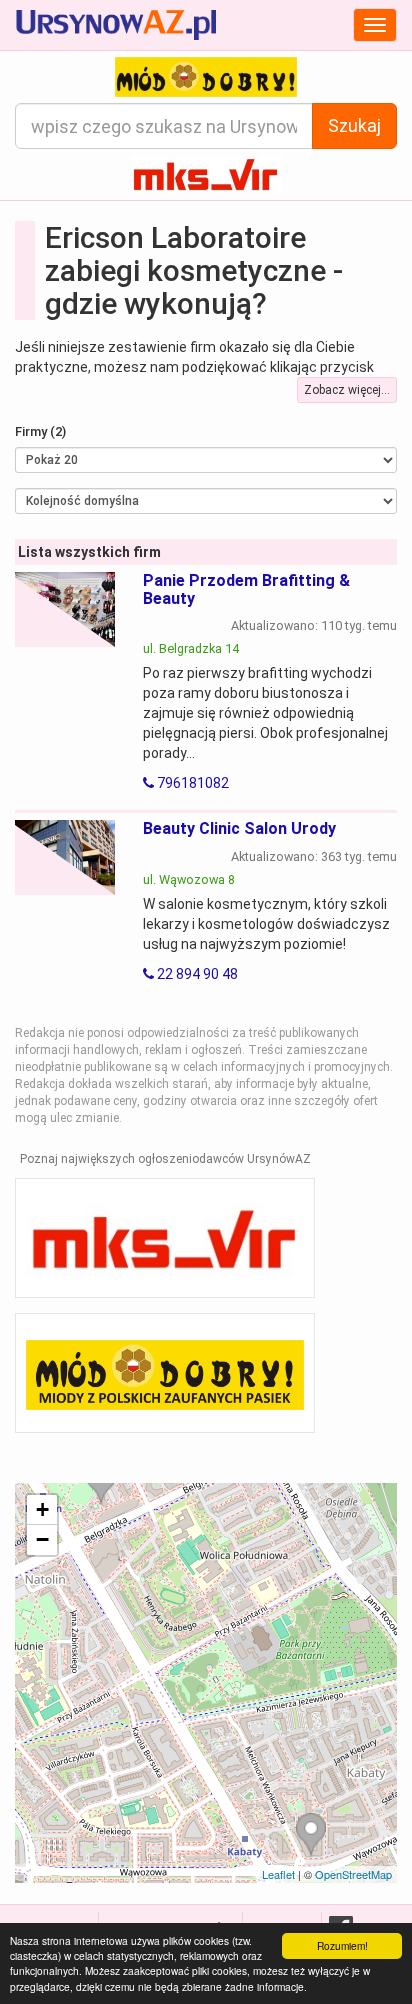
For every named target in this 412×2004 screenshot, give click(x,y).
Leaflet (278, 1874)
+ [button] (42, 1509)
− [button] (42, 1539)
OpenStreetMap (353, 1874)
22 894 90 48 (196, 974)
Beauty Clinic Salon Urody (239, 828)
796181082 (191, 783)
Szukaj (354, 125)
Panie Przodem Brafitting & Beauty (246, 589)
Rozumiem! (342, 1945)
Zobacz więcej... (347, 390)
